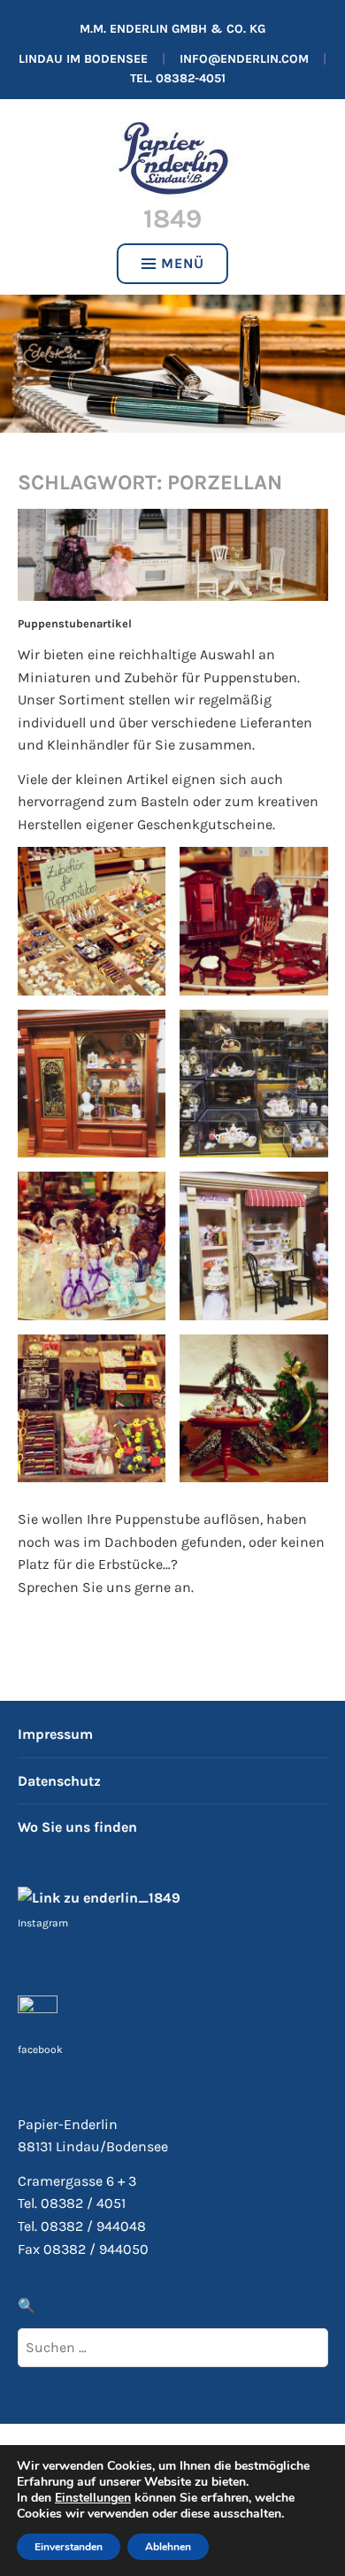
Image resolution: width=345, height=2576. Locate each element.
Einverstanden (69, 2547)
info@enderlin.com (244, 59)
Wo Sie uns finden (77, 1827)
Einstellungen (93, 2498)
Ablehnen (168, 2547)
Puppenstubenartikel (75, 623)
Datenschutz (59, 1781)
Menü (183, 263)
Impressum (55, 1734)
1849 (172, 219)
